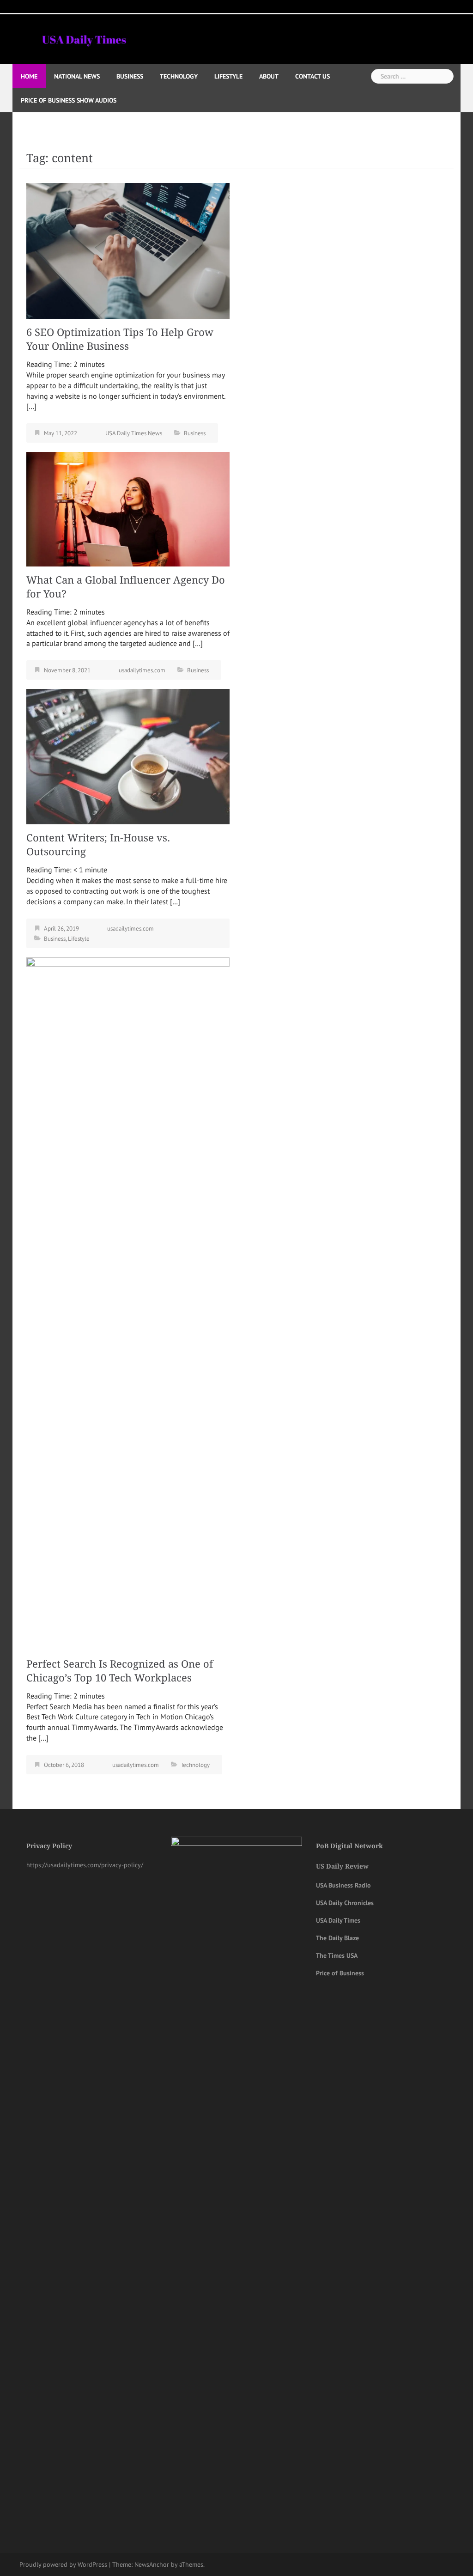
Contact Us (312, 76)
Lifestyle (228, 76)
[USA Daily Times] (84, 38)
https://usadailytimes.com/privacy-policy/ (85, 1865)
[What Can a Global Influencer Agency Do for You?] (128, 508)
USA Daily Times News (134, 433)
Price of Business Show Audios (69, 100)
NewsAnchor (152, 2564)
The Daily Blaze (337, 1938)
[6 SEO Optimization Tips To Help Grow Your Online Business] (128, 250)
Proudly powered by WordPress (63, 2564)
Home (29, 76)
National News (77, 76)
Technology (179, 76)
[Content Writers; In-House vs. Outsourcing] (128, 756)
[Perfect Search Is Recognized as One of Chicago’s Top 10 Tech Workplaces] (128, 1303)
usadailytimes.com (142, 670)
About (269, 76)
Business (130, 76)
